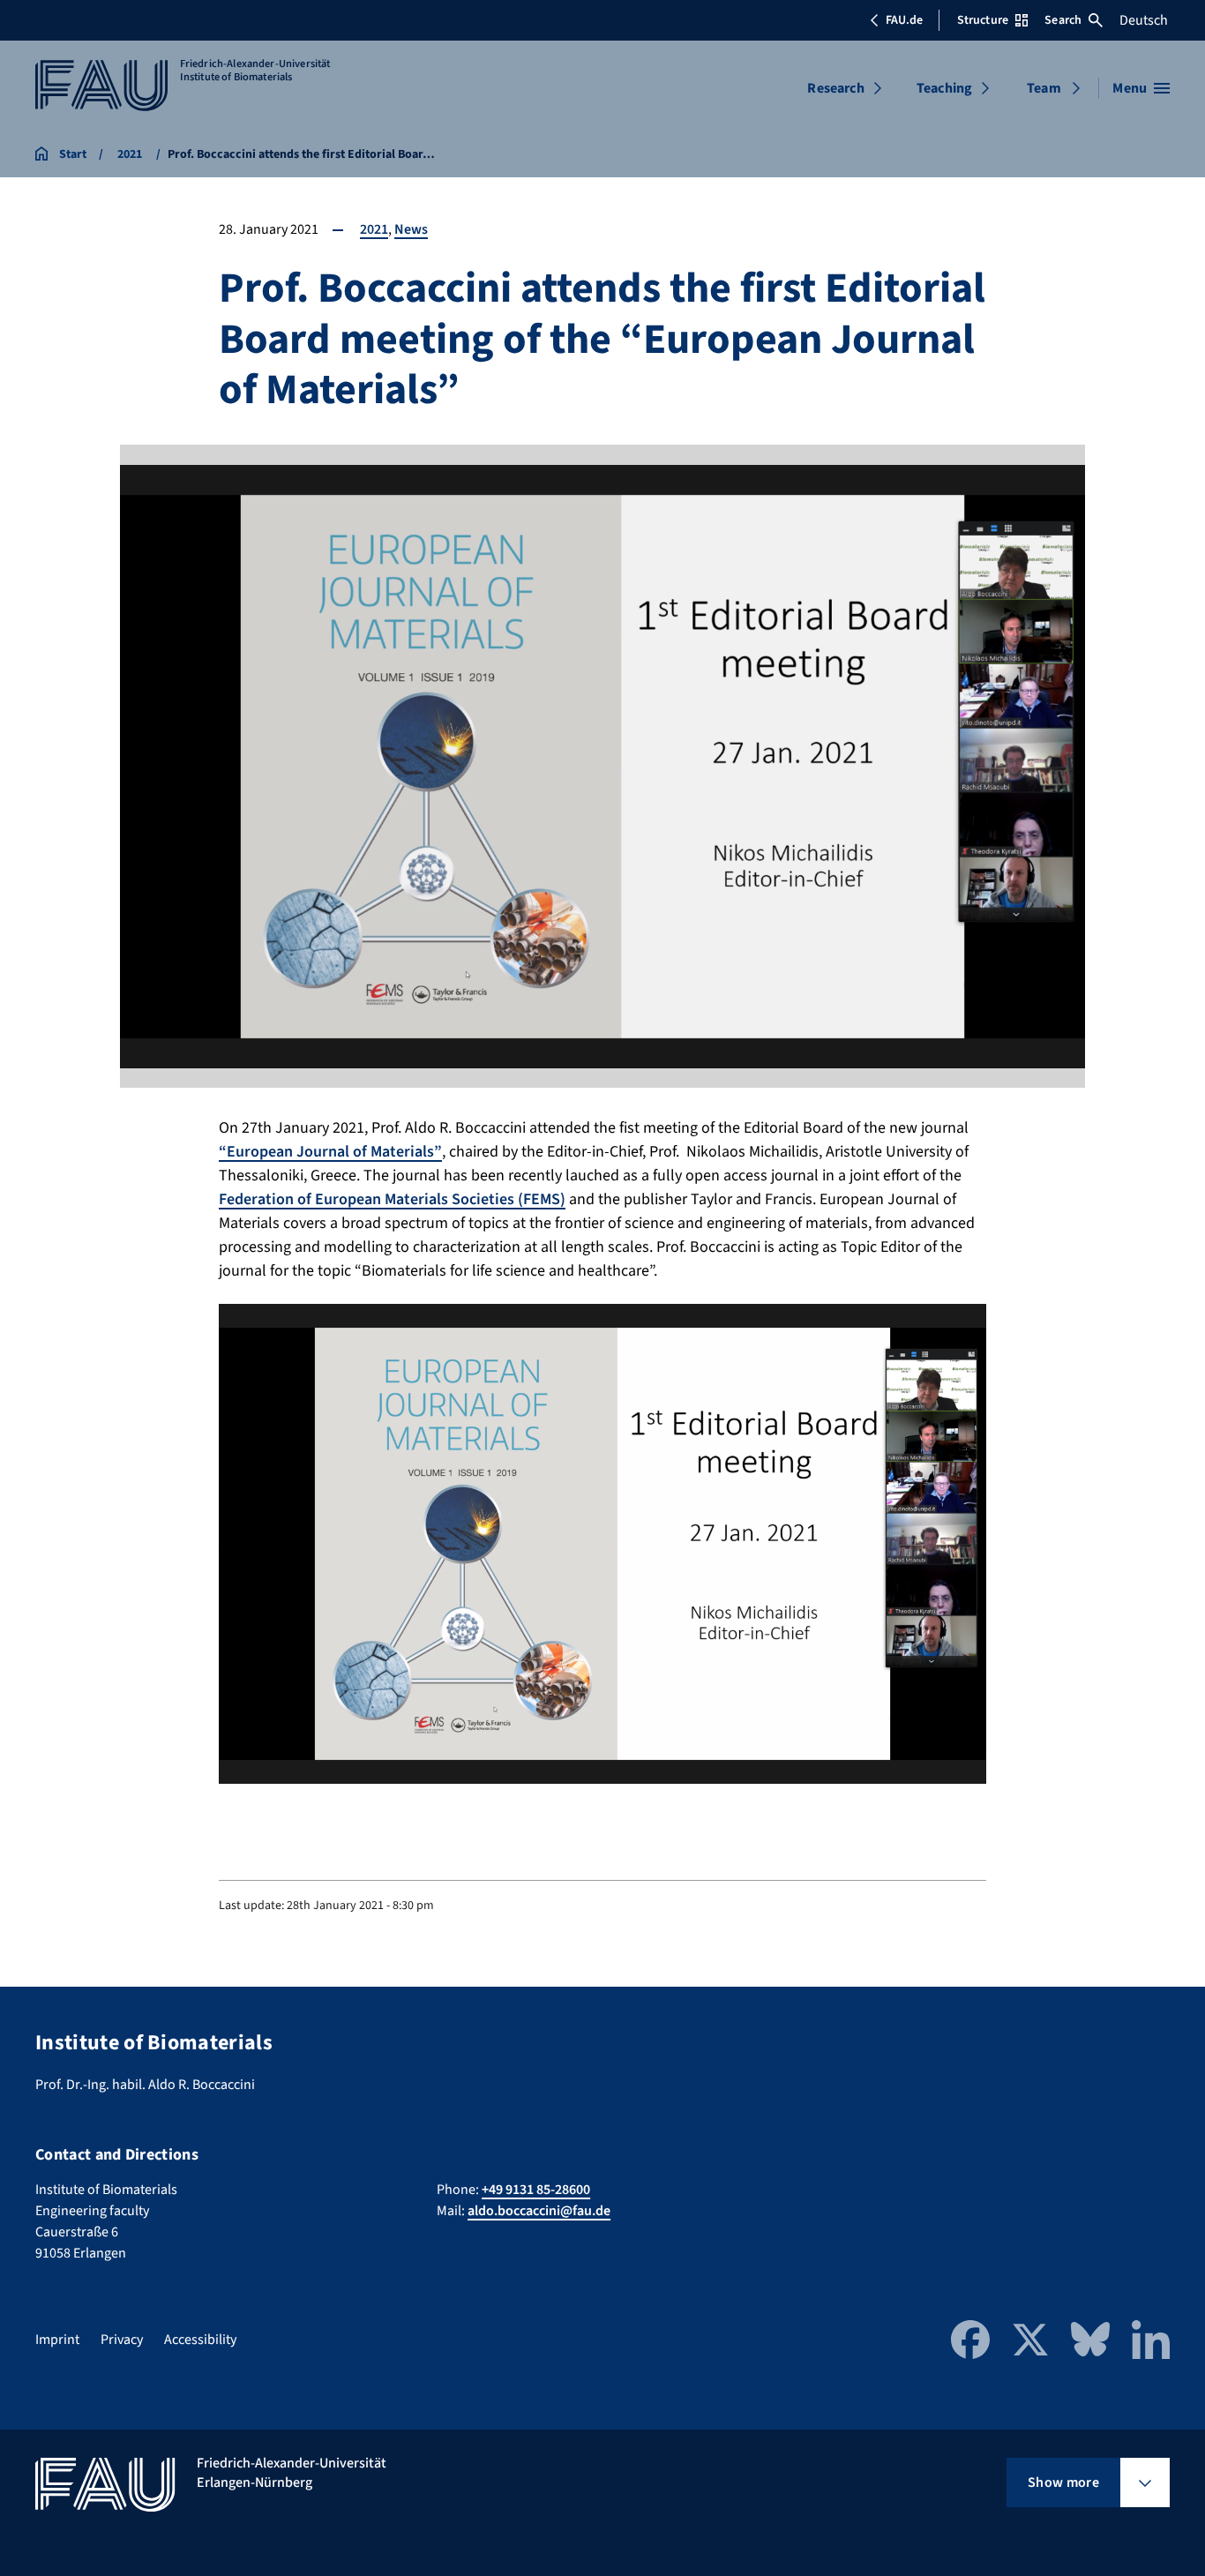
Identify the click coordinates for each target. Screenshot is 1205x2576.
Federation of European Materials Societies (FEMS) (392, 1199)
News (411, 229)
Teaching (944, 88)
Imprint (57, 2340)
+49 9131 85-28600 (536, 2190)
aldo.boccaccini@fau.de (539, 2211)
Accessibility (200, 2340)
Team (1044, 88)
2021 (374, 229)
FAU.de (904, 20)
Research (835, 88)
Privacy (122, 2340)
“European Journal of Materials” (330, 1152)
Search (1063, 20)
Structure (983, 20)
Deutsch (1144, 20)
